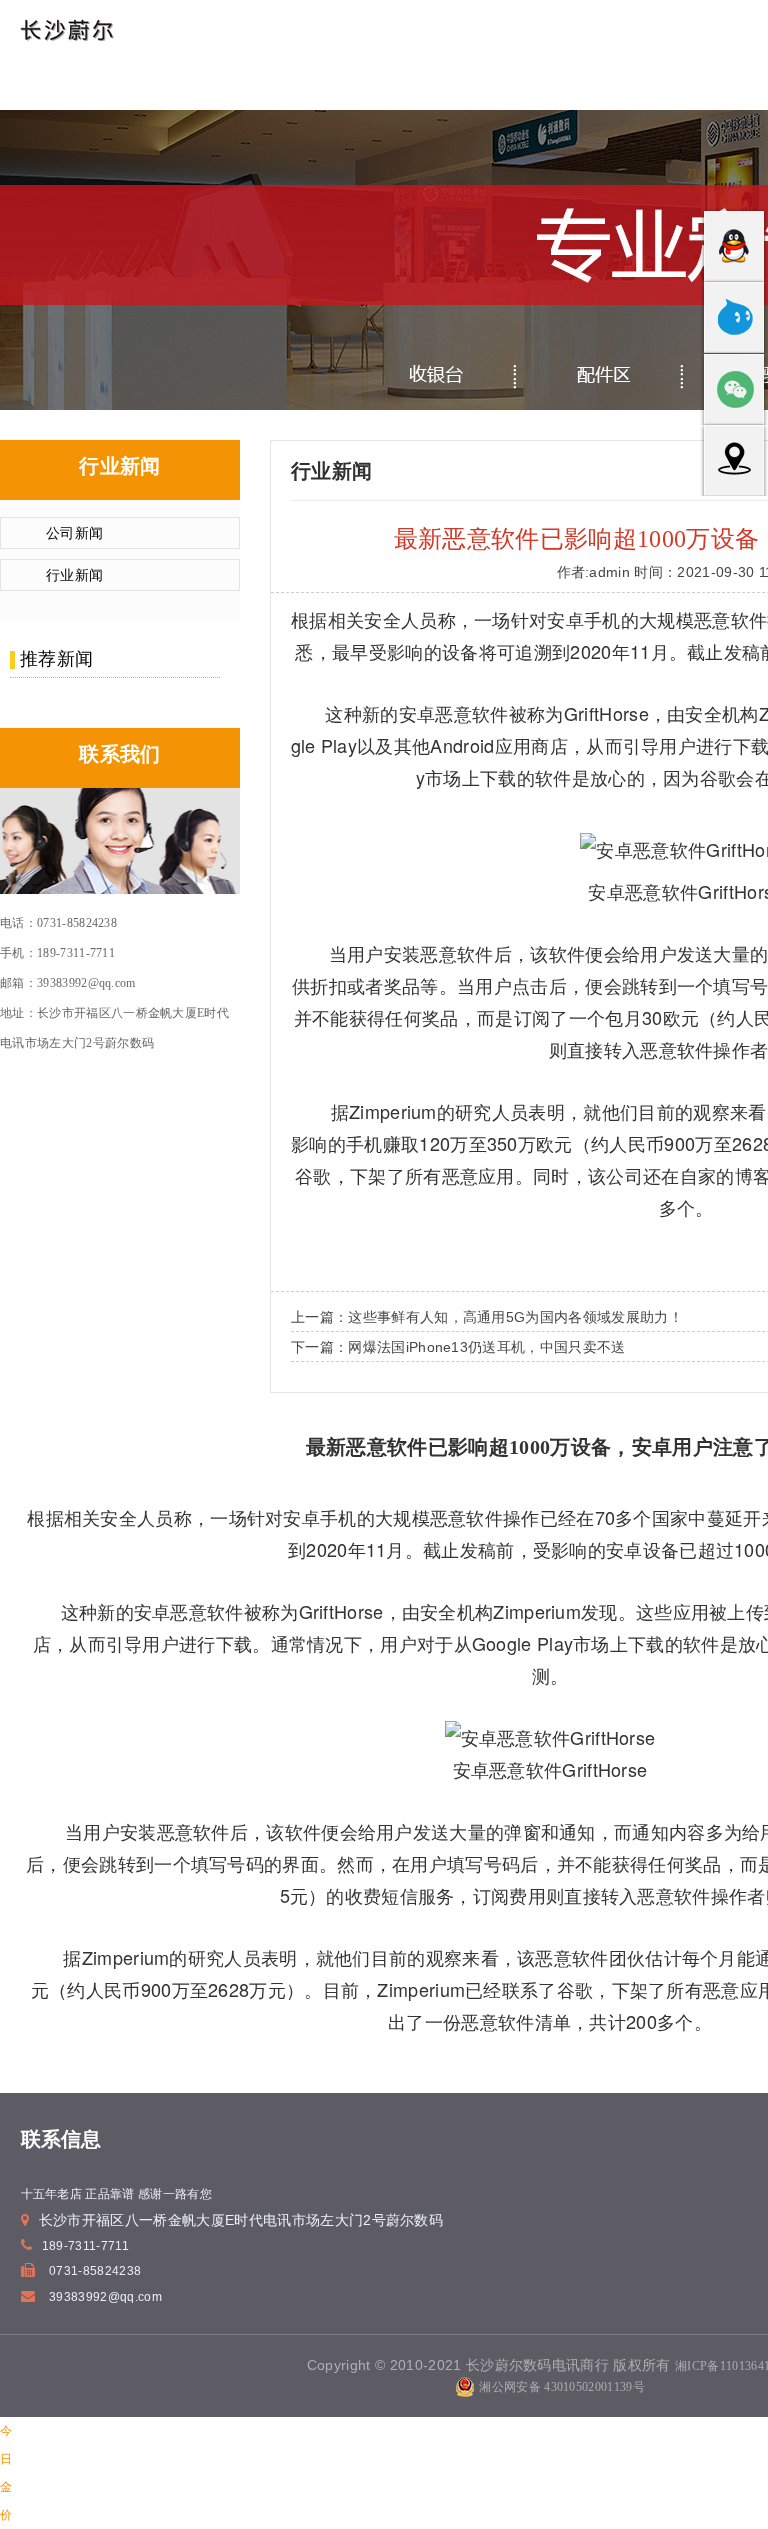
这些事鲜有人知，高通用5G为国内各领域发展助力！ (515, 1317)
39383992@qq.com (105, 2297)
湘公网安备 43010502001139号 (562, 2387)
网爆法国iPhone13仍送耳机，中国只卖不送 (486, 1347)
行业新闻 (74, 575)
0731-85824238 (95, 2271)
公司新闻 (74, 533)
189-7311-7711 (85, 2246)
